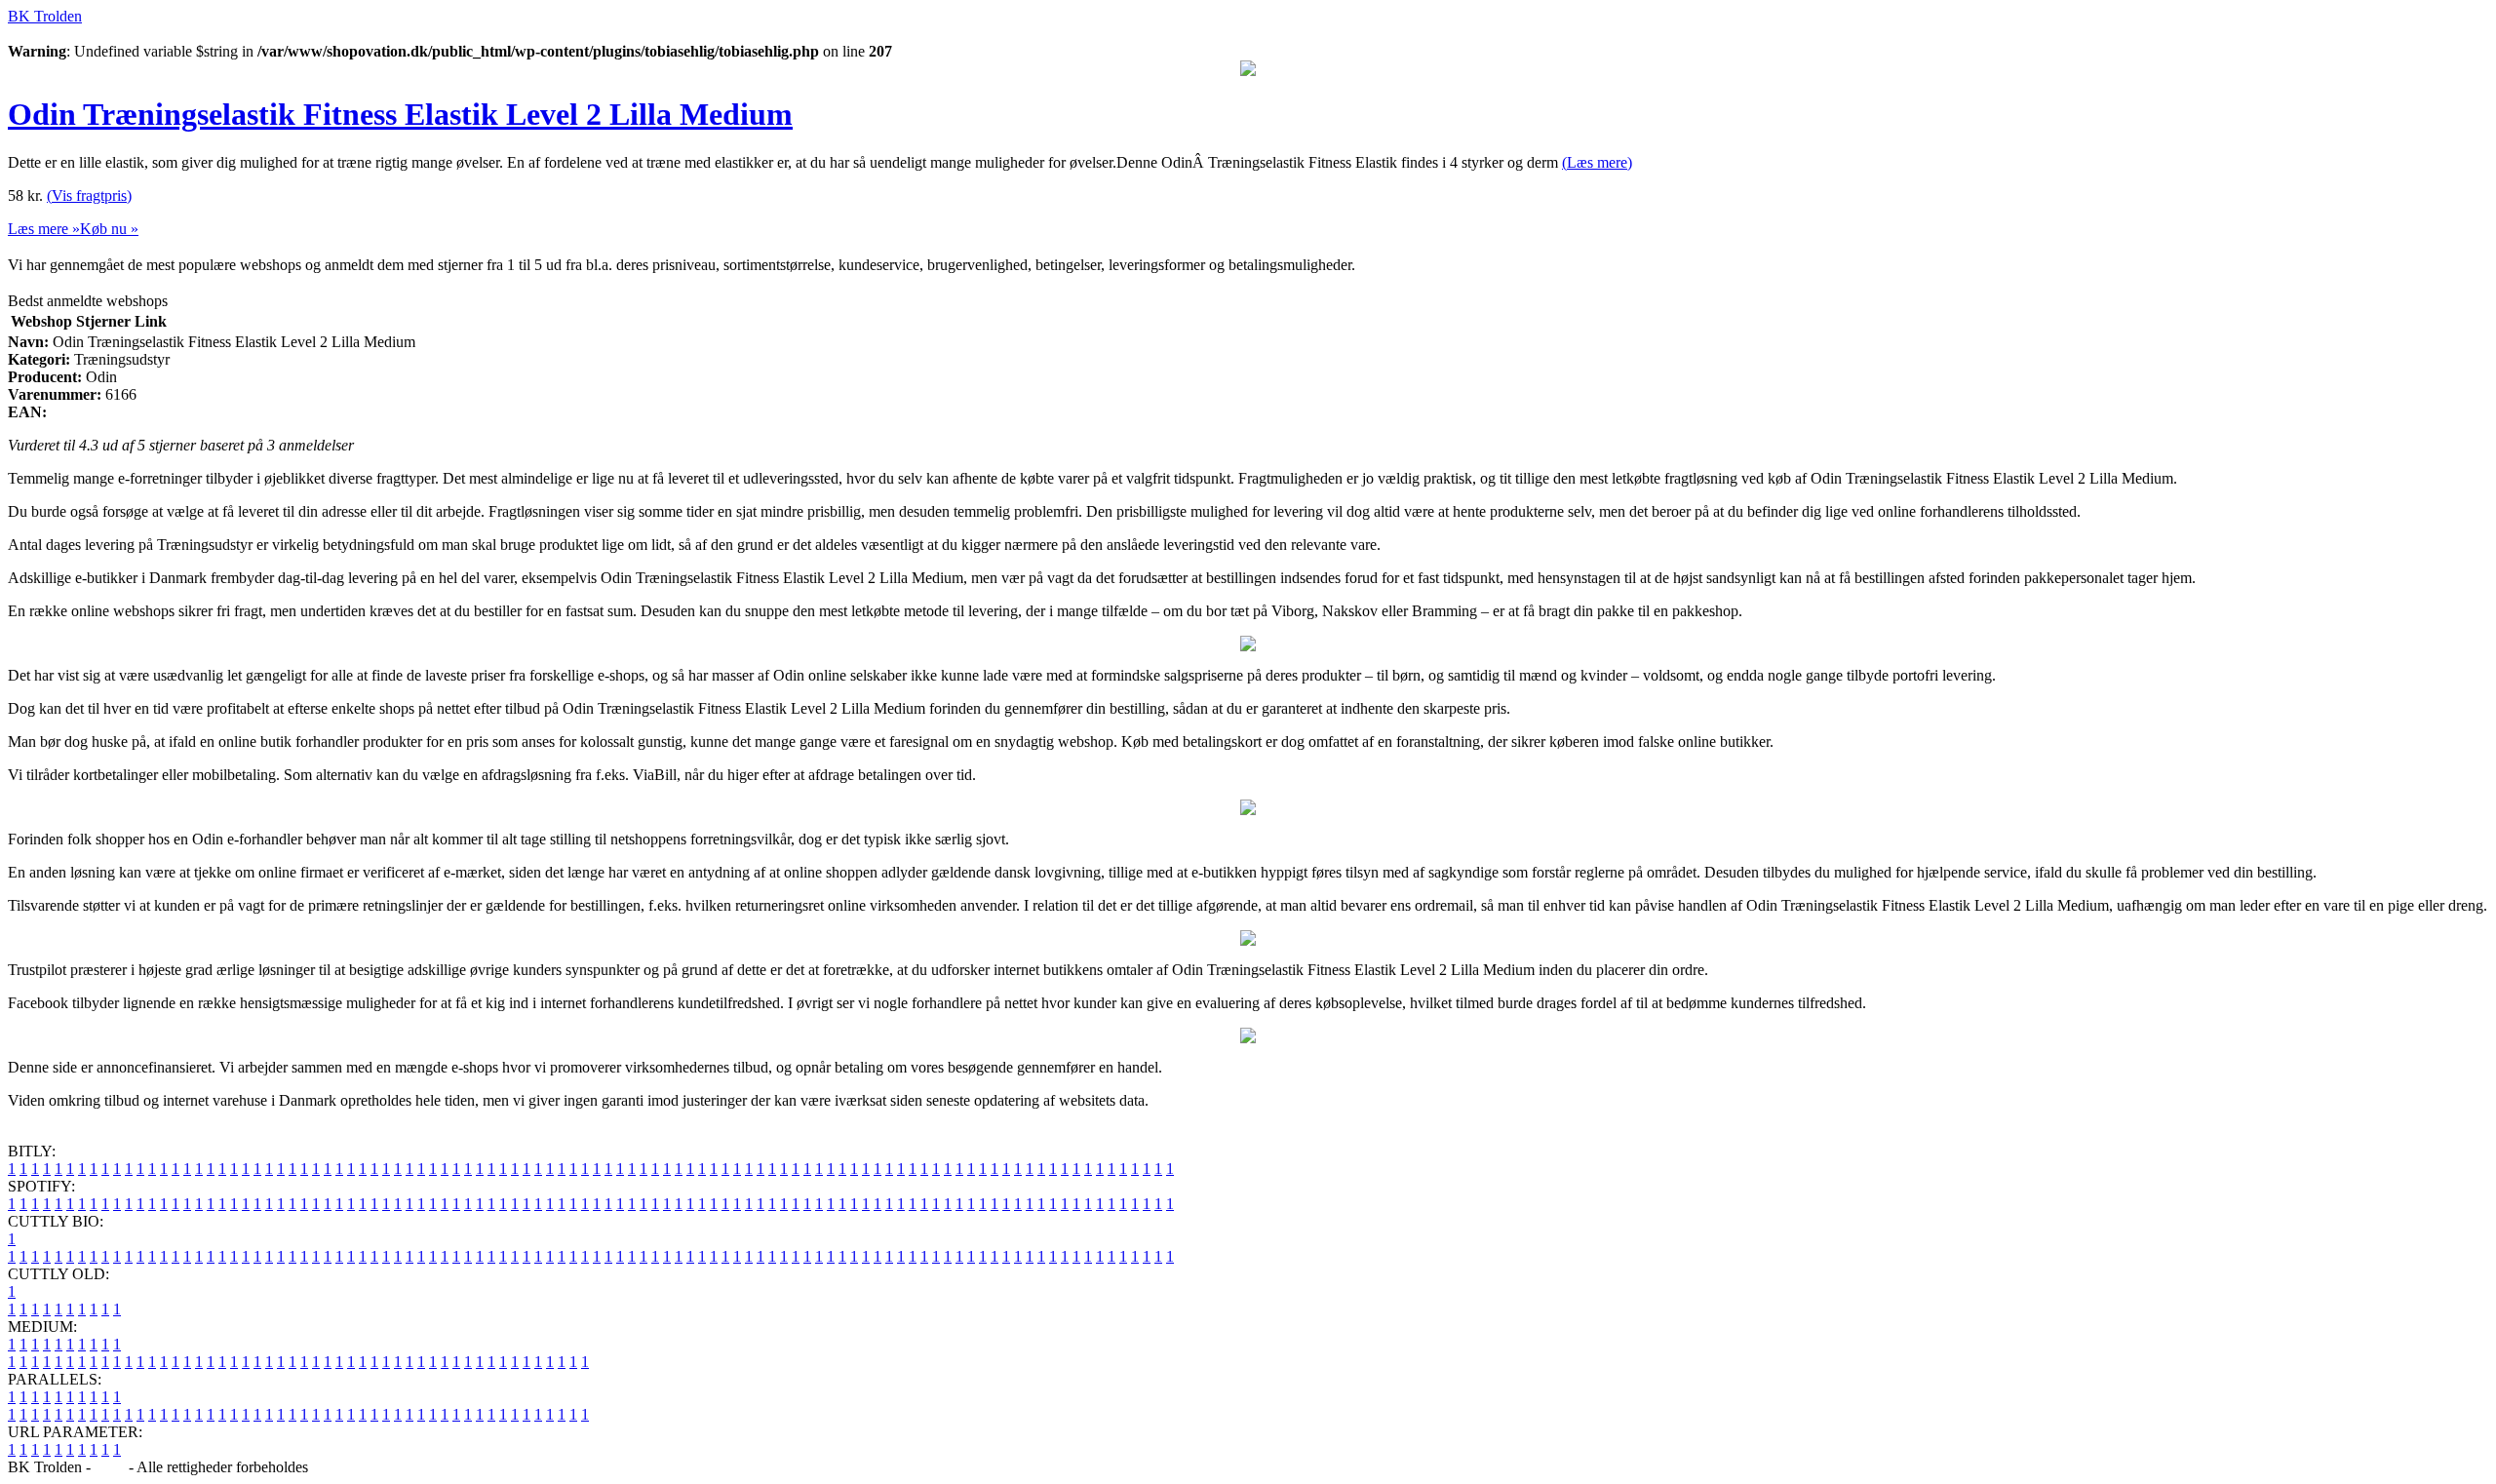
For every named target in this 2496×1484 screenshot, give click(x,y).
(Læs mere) (1597, 162)
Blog (110, 1467)
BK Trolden (45, 16)
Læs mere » (44, 229)
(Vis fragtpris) (89, 195)
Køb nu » (109, 229)
